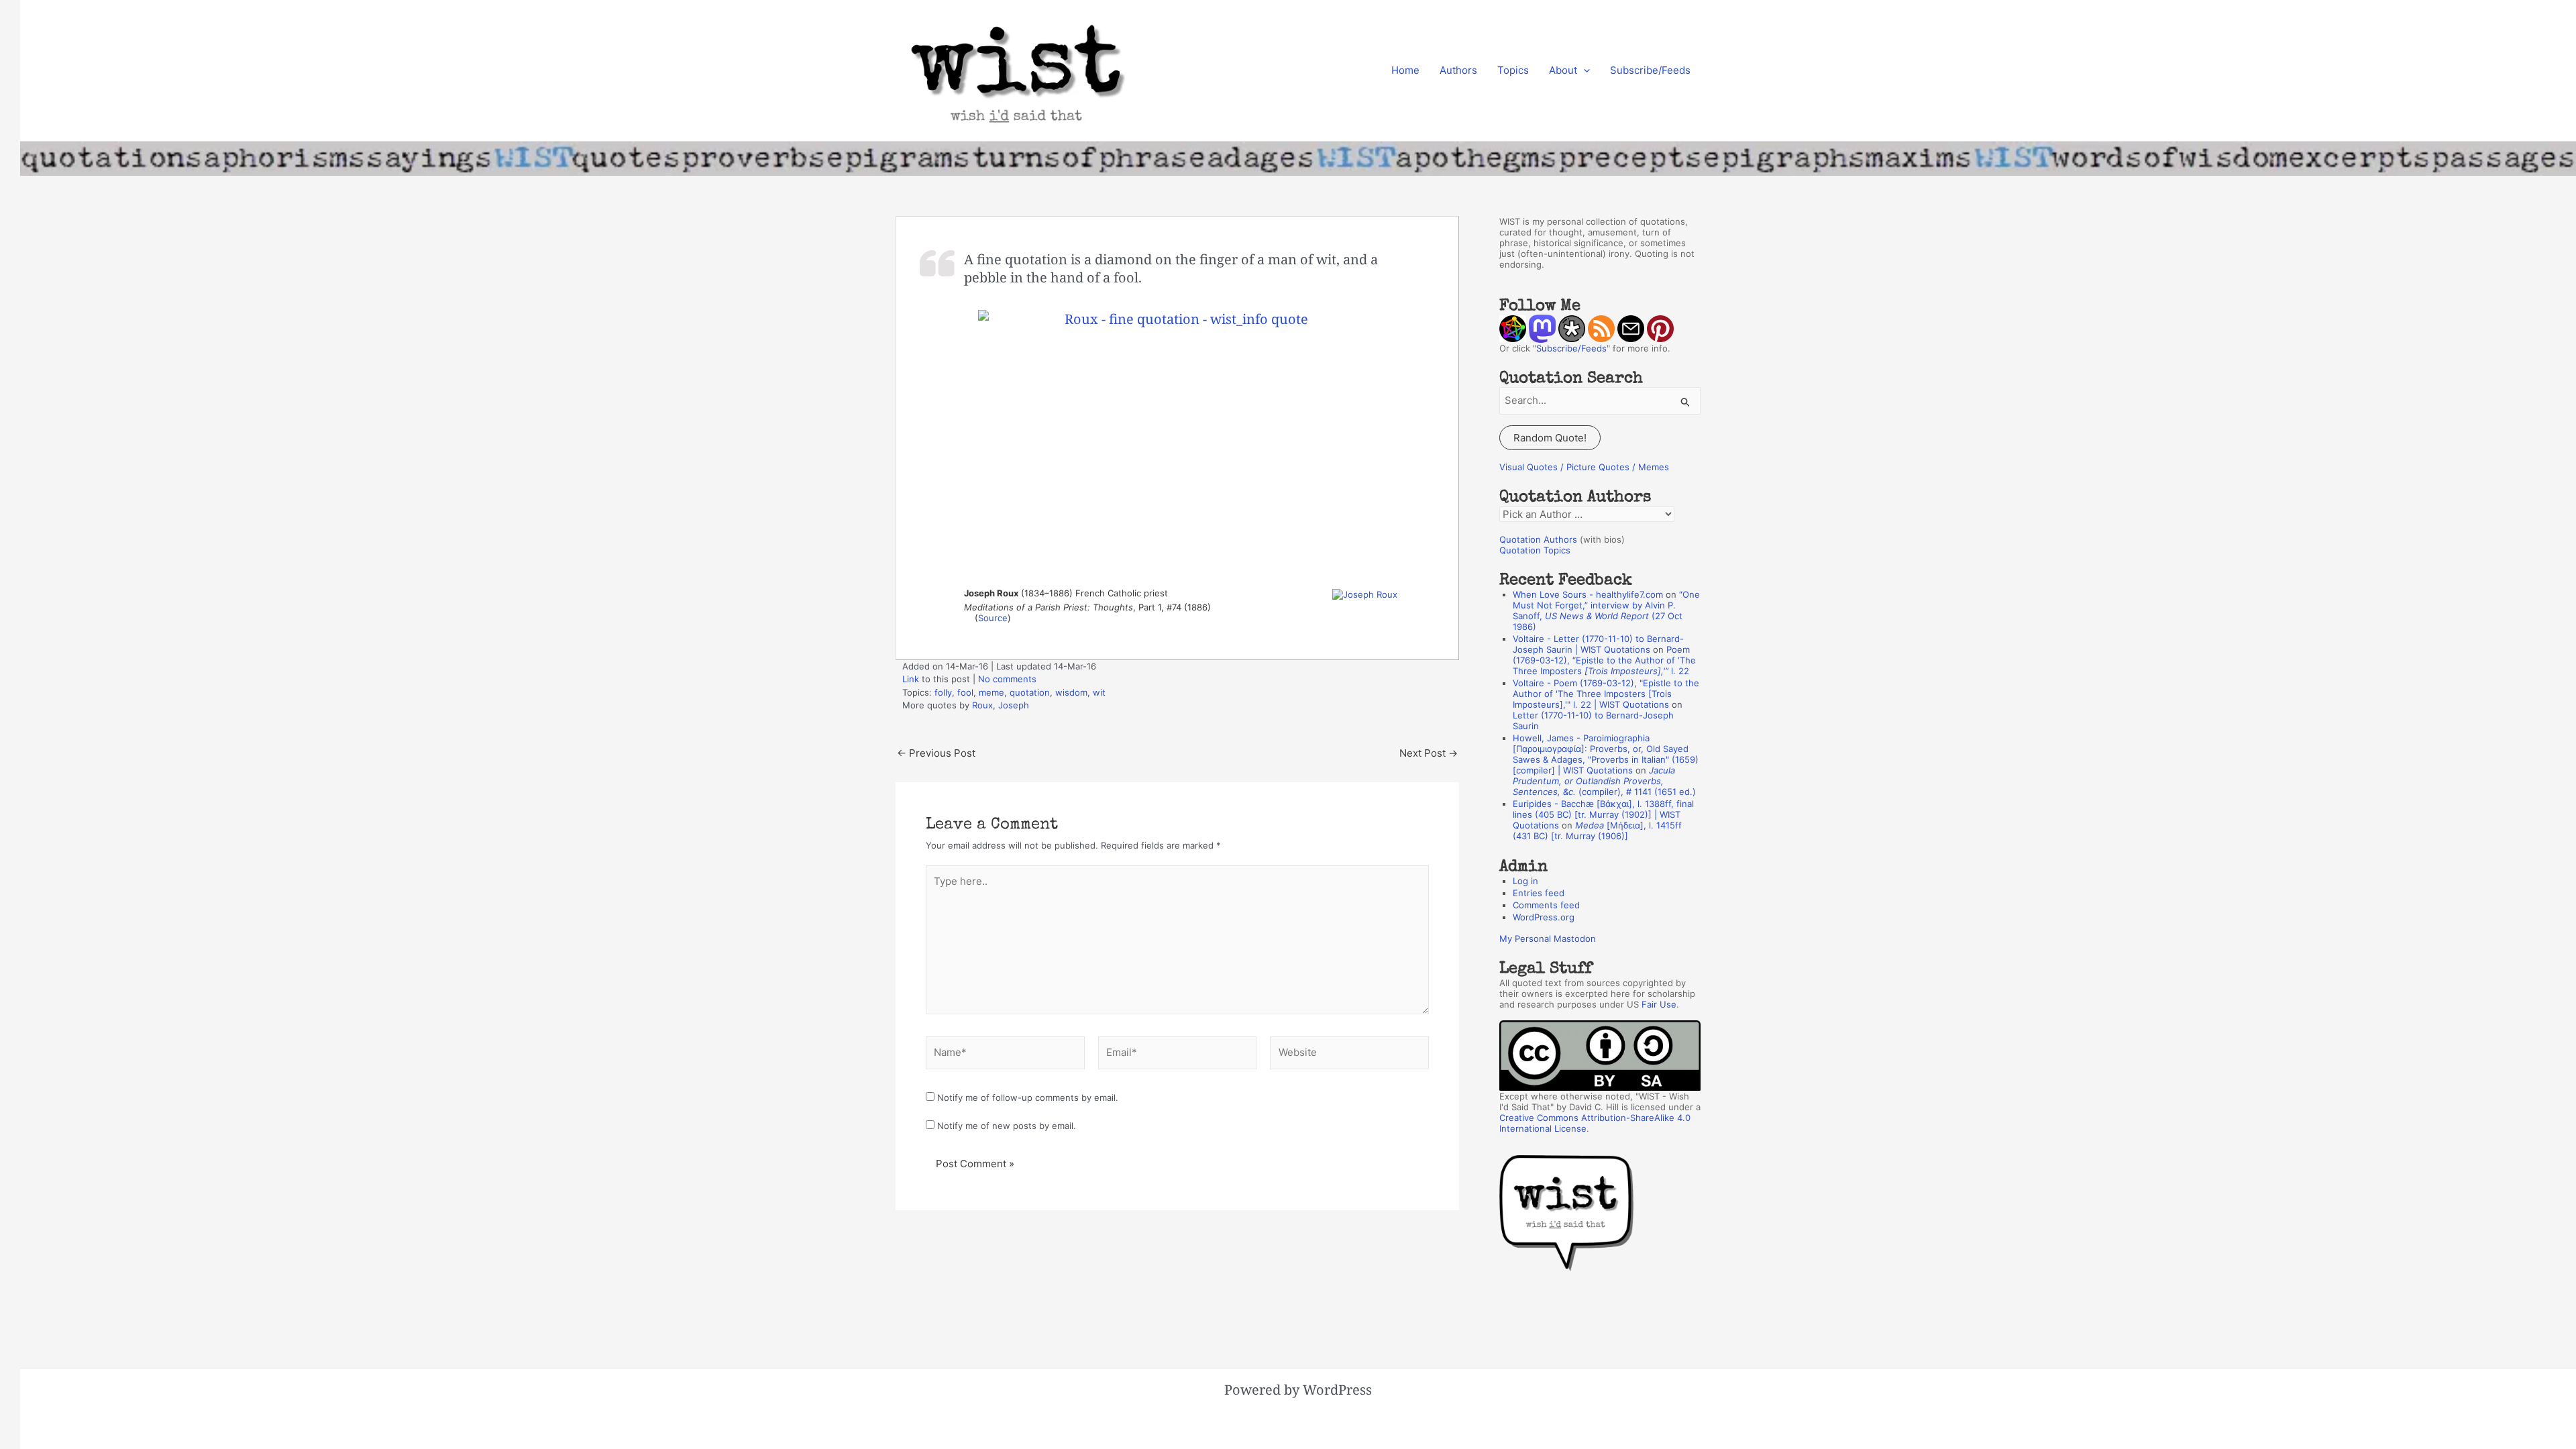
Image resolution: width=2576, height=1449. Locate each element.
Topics (1513, 70)
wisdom (1071, 692)
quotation (1030, 692)
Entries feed (1539, 893)
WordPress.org (1544, 917)
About (1563, 70)
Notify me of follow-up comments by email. (1028, 1097)
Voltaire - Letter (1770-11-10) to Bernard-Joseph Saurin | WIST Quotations (1598, 644)
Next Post (1429, 753)
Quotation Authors (1538, 539)
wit (1099, 692)
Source (993, 618)
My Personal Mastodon (1548, 938)
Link (911, 679)
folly (943, 692)
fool (965, 692)
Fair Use (1659, 1004)
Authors (1458, 70)
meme (991, 692)
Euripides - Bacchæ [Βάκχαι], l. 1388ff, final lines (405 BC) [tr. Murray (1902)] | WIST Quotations (1603, 814)
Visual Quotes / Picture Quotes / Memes (1584, 467)
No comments (1007, 679)
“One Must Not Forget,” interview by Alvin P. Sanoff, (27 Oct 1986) (1606, 610)
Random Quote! (1550, 438)
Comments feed (1546, 905)
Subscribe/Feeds (1650, 70)
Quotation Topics (1535, 550)
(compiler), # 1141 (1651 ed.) (1604, 781)
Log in (1525, 881)
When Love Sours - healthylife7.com (1588, 594)
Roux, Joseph (1001, 705)
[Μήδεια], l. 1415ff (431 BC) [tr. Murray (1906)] (1597, 830)
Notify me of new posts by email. (1007, 1126)
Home (1405, 70)
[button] (1584, 70)
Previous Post (936, 753)
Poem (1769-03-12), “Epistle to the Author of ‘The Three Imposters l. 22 (1604, 660)
